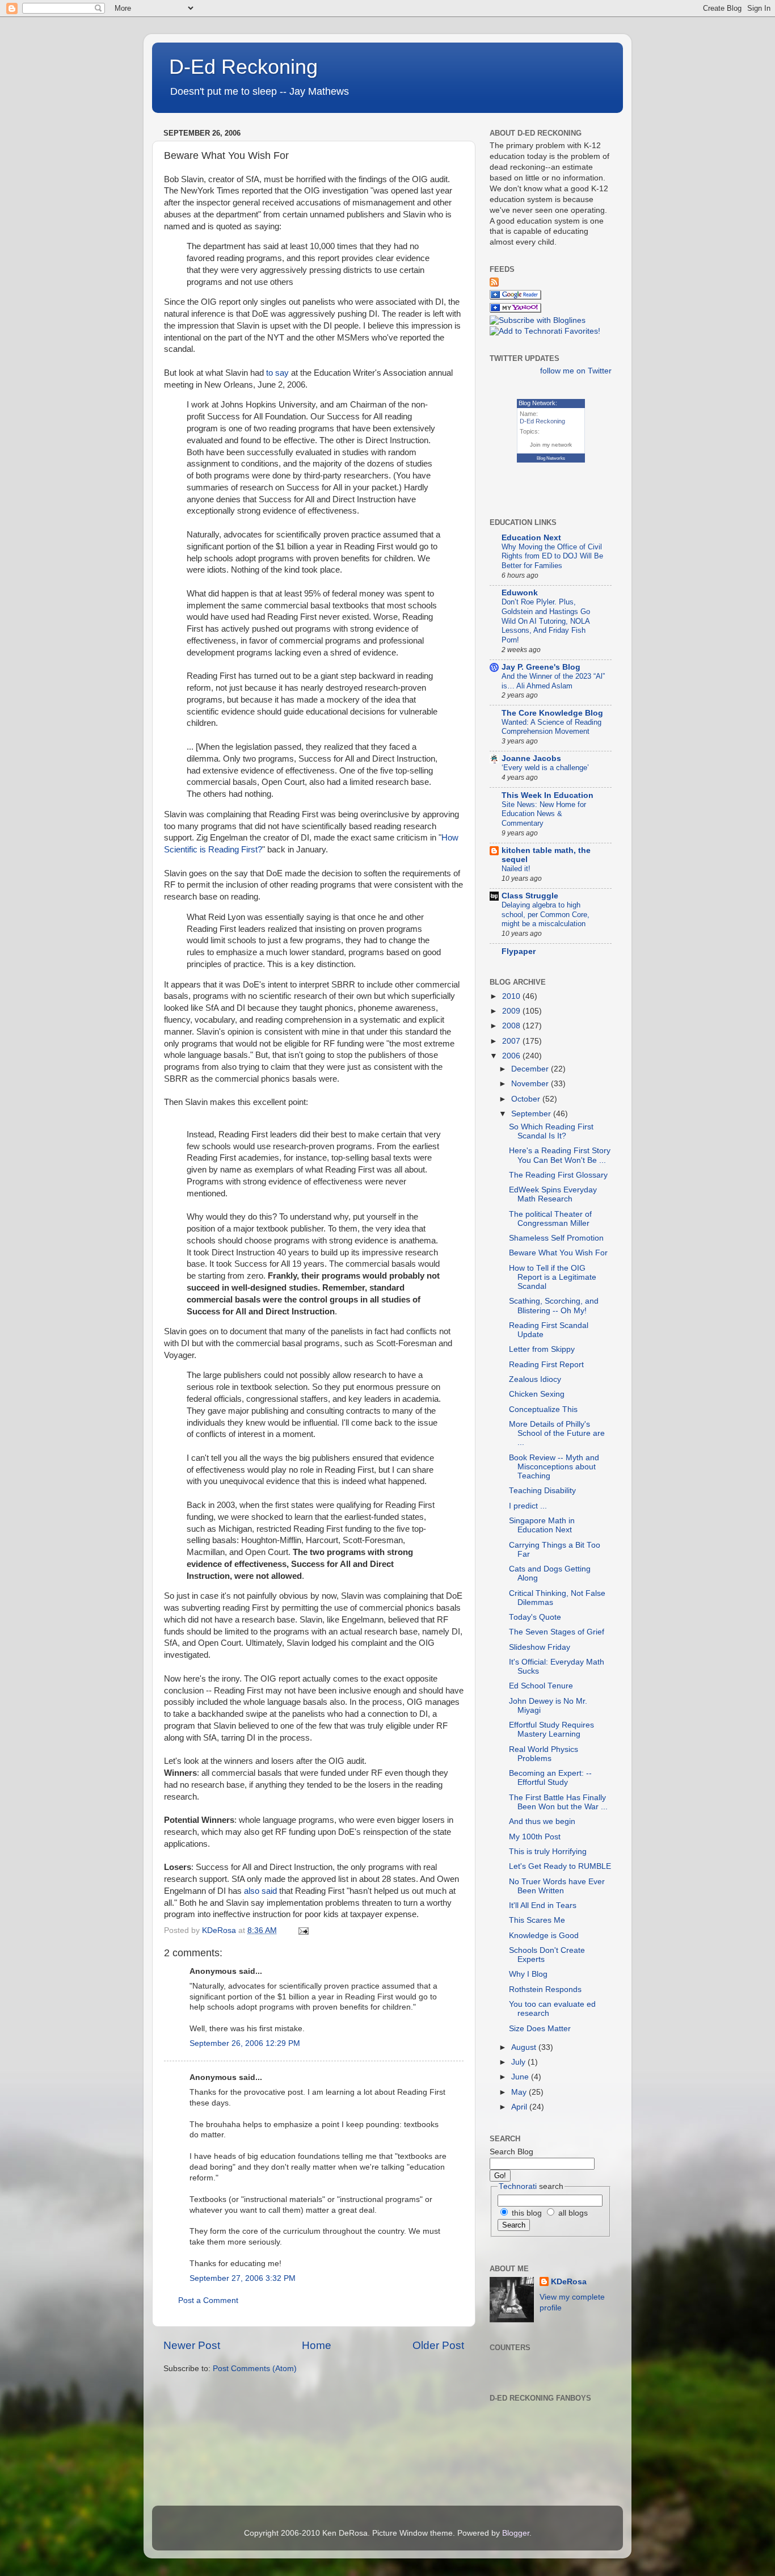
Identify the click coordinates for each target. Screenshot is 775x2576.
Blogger (516, 2533)
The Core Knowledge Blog (552, 713)
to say (277, 373)
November (531, 1084)
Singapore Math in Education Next (542, 1525)
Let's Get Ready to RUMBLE (560, 1866)
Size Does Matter (540, 2029)
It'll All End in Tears (543, 1905)
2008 (512, 1026)
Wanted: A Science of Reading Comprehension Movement (551, 727)
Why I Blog (528, 1974)
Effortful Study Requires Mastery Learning (551, 1730)
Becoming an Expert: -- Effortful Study (550, 1778)
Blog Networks (551, 458)
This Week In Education (547, 795)
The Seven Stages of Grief (557, 1632)
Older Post (438, 2345)
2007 (512, 1041)
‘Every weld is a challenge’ (545, 768)
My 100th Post (535, 1837)
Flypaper (519, 951)
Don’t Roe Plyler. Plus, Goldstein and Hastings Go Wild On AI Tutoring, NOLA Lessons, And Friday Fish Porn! (546, 621)
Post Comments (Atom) (255, 2369)
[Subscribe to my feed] (494, 284)
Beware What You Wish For (558, 1253)
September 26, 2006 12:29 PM (245, 2043)
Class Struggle (530, 896)
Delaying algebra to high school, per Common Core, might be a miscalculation (546, 914)
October (527, 1099)
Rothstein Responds (545, 1989)
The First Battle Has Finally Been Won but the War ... (558, 1802)
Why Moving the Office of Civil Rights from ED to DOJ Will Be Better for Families (552, 556)
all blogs (572, 2213)
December (531, 1069)
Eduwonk (520, 593)
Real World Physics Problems (544, 1754)
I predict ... (528, 1506)
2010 (512, 996)
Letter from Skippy (542, 1349)
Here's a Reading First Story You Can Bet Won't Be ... (560, 1155)
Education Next (531, 538)
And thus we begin (542, 1821)
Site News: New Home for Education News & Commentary (544, 814)
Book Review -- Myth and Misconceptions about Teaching (554, 1467)
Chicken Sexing (537, 1394)
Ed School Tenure (541, 1686)
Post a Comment (208, 2300)
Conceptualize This (543, 1409)
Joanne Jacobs (531, 758)
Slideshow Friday (540, 1647)
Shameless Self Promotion (556, 1238)
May (520, 2092)
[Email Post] (303, 1930)
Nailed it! (516, 869)
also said (260, 1891)
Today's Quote (535, 1617)
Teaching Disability (542, 1491)
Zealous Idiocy (535, 1379)
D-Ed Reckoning (243, 67)
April (520, 2107)
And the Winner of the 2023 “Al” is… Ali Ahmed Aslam (553, 681)
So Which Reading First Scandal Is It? (551, 1131)
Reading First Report (546, 1365)
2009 (512, 1011)
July (519, 2062)
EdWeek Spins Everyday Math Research (553, 1194)
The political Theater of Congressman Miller (550, 1219)
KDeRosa (569, 2282)
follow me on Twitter (576, 371)
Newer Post (192, 2345)
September (532, 1114)
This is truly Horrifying (548, 1852)
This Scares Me (537, 1920)
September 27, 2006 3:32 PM (243, 2278)
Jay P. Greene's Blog (541, 667)
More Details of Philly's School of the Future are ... (557, 1433)
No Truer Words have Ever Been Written (557, 1886)
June (521, 2077)
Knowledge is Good (544, 1936)
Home (317, 2345)
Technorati (518, 2186)
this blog (526, 2213)
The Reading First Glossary (558, 1175)
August (525, 2047)
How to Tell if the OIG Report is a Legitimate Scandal (553, 1277)
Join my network (551, 445)
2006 (512, 1056)
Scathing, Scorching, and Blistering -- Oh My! (554, 1306)
